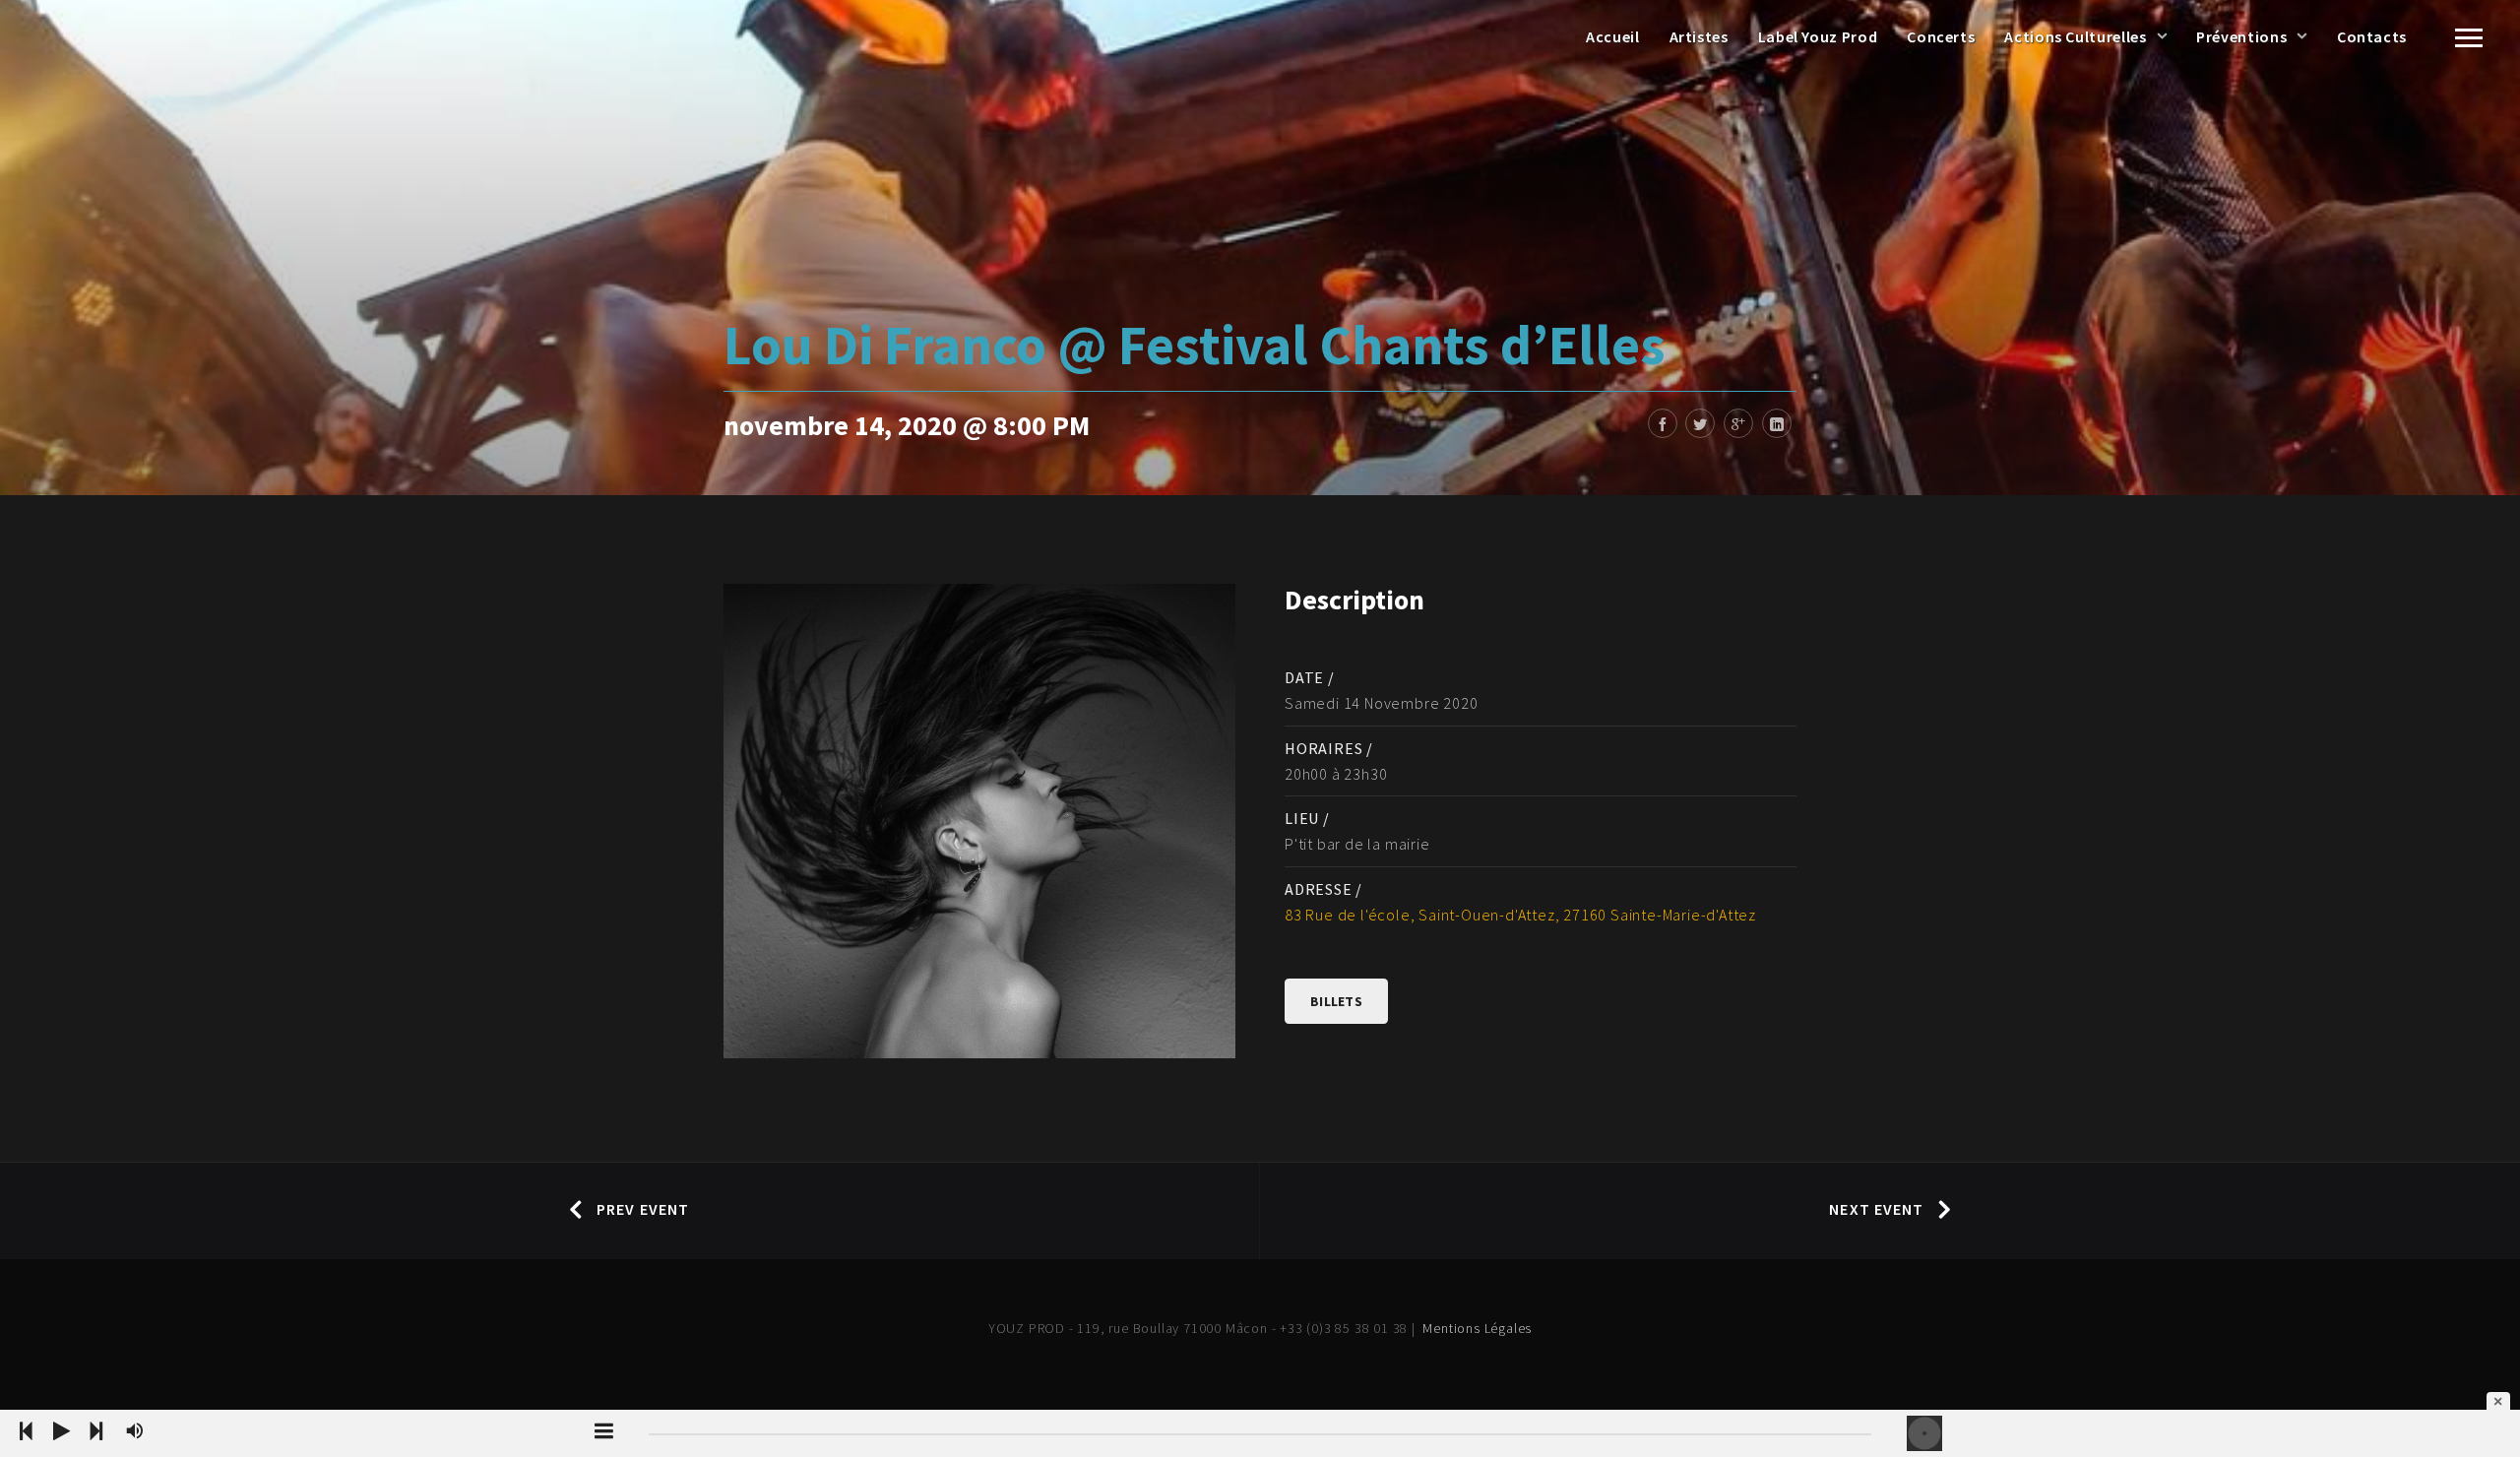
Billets (1336, 1001)
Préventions (2241, 36)
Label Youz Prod (1818, 36)
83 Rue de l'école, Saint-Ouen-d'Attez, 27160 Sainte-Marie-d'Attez (1520, 915)
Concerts (1941, 36)
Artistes (1699, 36)
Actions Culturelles (2075, 36)
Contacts (2372, 36)
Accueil (1612, 36)
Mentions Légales (1477, 1328)
